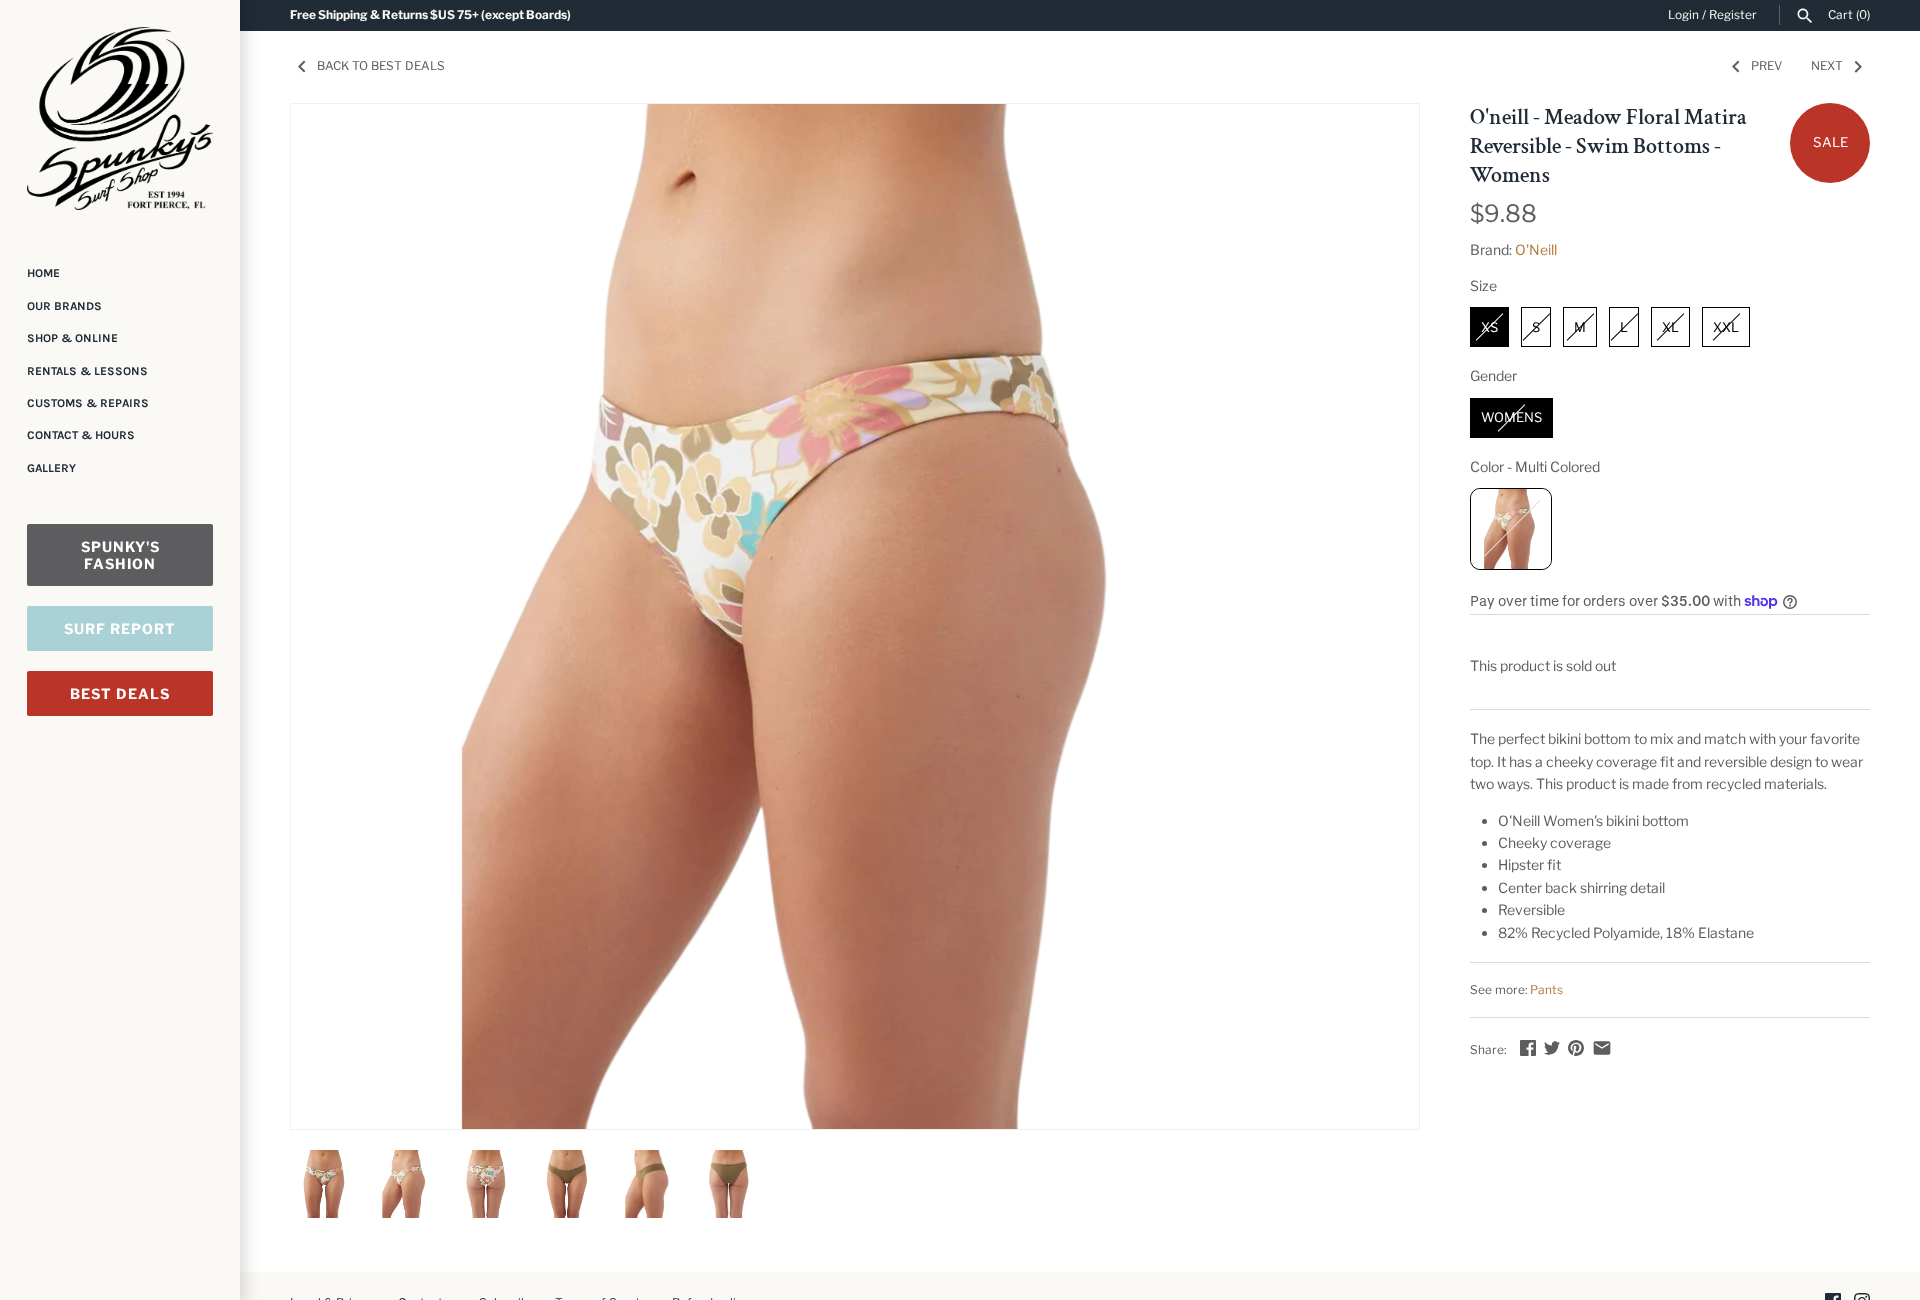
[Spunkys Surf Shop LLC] (120, 118)
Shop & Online (72, 338)
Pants (1546, 990)
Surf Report (120, 628)
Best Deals (120, 693)
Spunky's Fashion (120, 555)
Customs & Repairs (88, 403)
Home (43, 273)
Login (1683, 15)
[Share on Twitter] (1552, 1047)
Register (1733, 15)
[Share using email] (1602, 1047)
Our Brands (64, 306)
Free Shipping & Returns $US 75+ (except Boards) (430, 15)
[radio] (1489, 327)
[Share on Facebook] (1528, 1047)
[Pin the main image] (1576, 1047)
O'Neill (1536, 249)
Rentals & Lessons (87, 371)
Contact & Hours (81, 435)
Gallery (51, 468)
